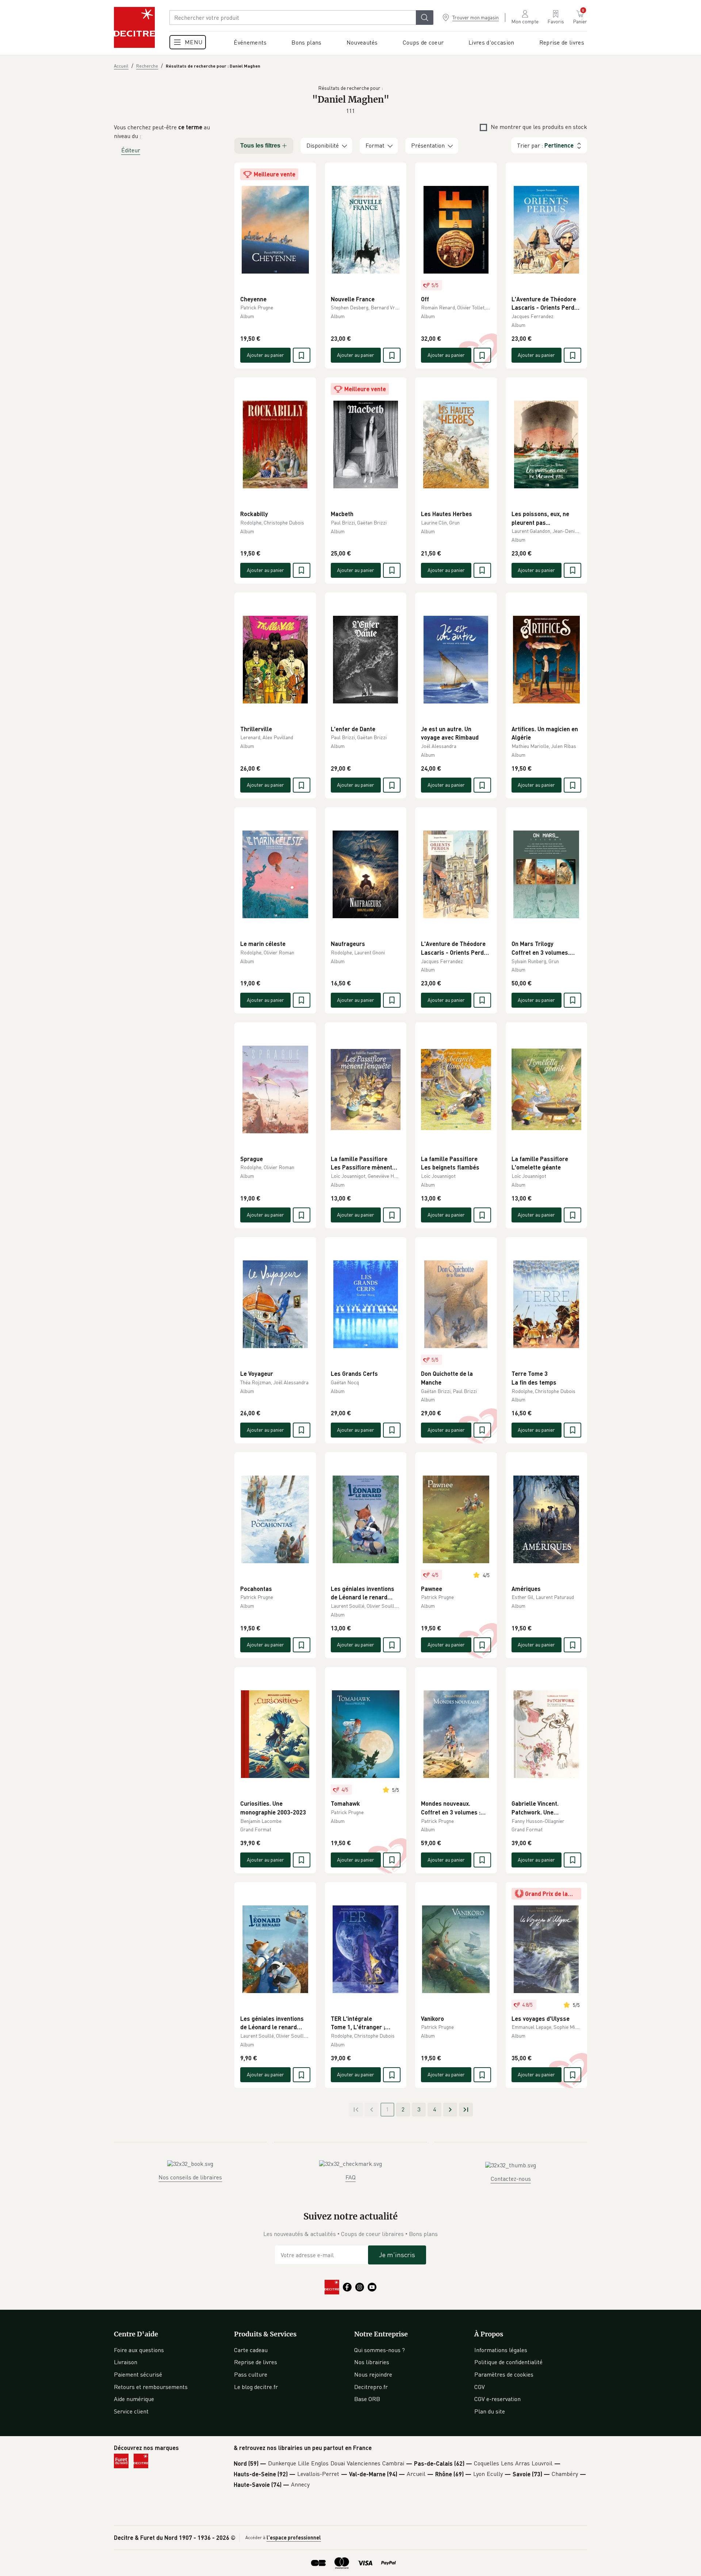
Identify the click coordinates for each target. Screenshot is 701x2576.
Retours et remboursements (151, 2387)
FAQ (350, 2177)
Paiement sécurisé (138, 2374)
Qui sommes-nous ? (380, 2350)
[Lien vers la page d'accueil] (134, 27)
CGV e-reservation (497, 2399)
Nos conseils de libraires (190, 2177)
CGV (480, 2387)
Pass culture (251, 2374)
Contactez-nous (511, 2179)
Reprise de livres (256, 2362)
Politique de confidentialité (508, 2362)
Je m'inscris (397, 2255)
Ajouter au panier (265, 355)
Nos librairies (372, 2362)
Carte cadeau (251, 2350)
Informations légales (501, 2350)
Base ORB (367, 2399)
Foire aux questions (139, 2350)
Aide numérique (134, 2399)
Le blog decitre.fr (256, 2387)
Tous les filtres (260, 146)
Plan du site (490, 2411)
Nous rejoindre (373, 2374)
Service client (131, 2411)
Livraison (126, 2362)
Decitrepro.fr (371, 2387)
